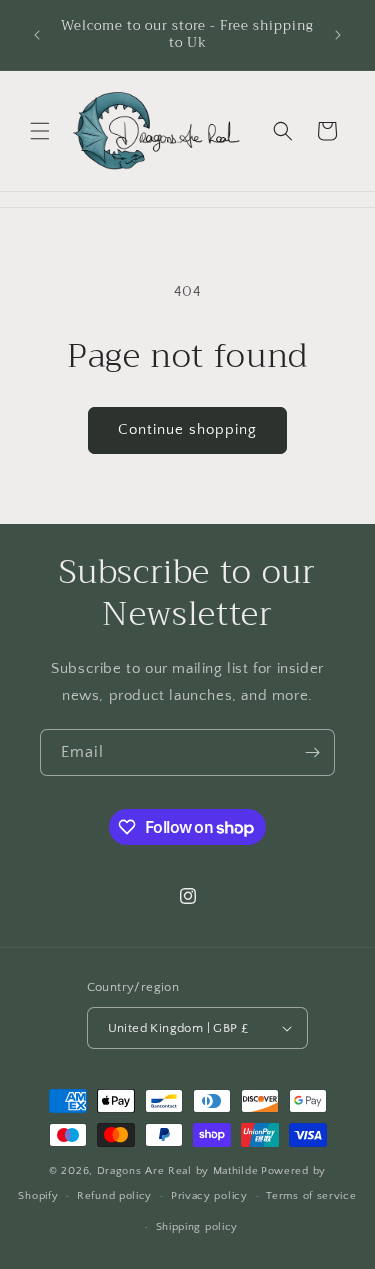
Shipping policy (197, 1227)
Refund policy (114, 1196)
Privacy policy (209, 1196)
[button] (40, 131)
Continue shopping (187, 429)
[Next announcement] (338, 35)
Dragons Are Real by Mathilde (178, 1171)
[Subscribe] (312, 752)
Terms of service (311, 1196)
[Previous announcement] (37, 35)
